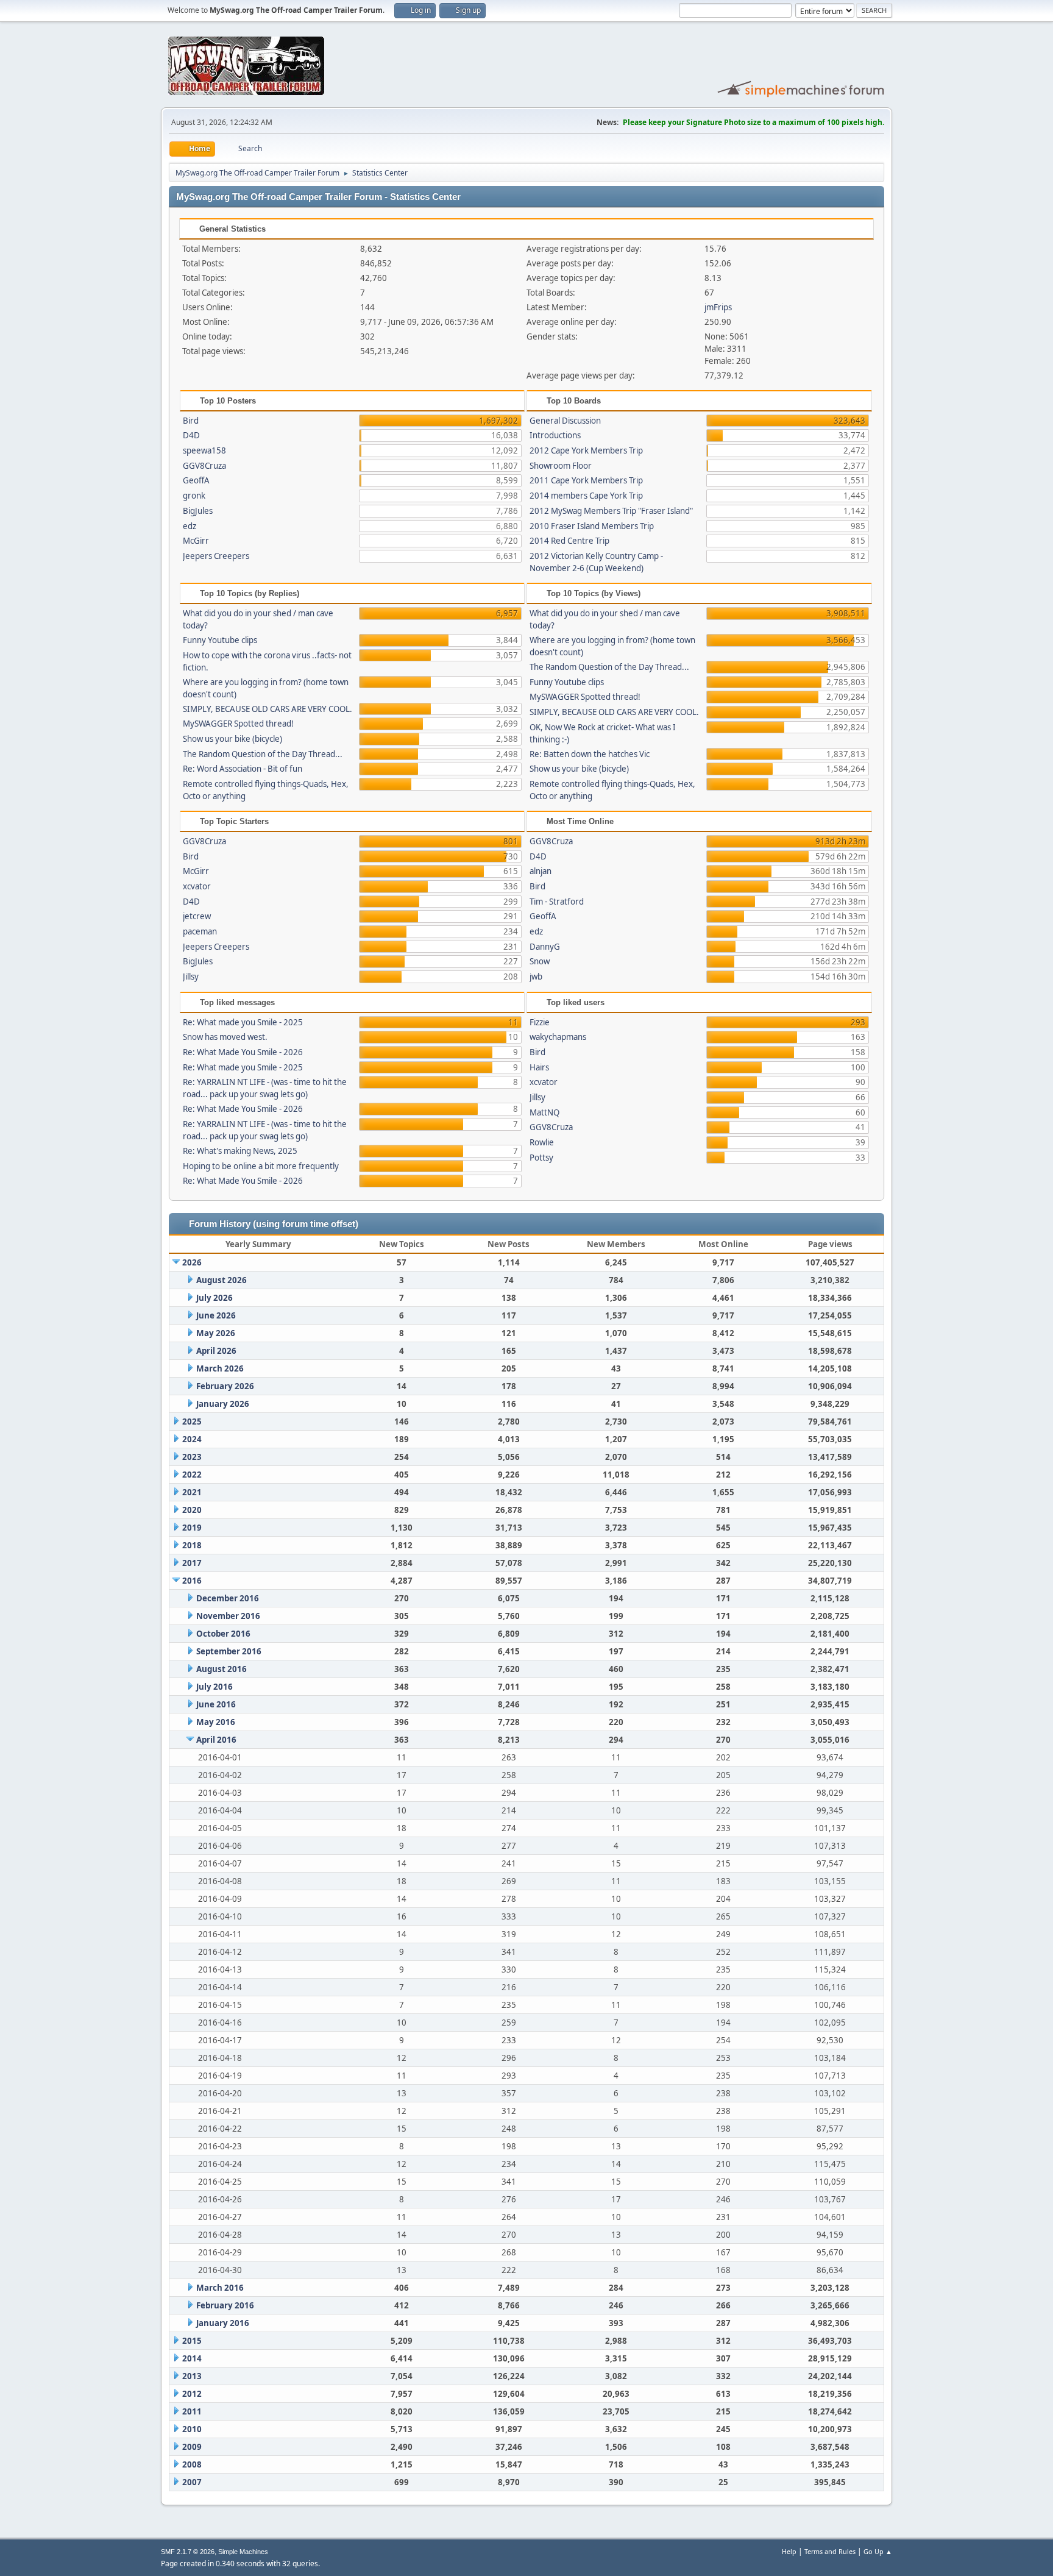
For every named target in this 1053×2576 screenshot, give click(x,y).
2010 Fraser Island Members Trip (592, 526)
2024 (192, 1439)
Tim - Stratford (557, 902)
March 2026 (220, 1368)
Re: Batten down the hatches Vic (590, 754)
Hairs (539, 1067)
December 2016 (228, 1598)
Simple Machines (243, 2552)
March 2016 (220, 2288)
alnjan (541, 871)
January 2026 (223, 1404)
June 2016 (216, 1704)
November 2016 (228, 1616)
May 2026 (216, 1333)
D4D (191, 435)
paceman (200, 931)
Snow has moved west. (225, 1037)
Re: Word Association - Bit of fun (243, 769)
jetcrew (197, 916)
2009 (192, 2447)
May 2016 (216, 1722)
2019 (192, 1528)
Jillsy (191, 977)
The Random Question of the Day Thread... (263, 754)
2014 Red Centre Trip (569, 541)
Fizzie (540, 1022)
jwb (536, 977)
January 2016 (223, 2323)
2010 (192, 2429)
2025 (192, 1421)
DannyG (545, 947)
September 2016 (229, 1651)
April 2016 (216, 1740)
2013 (192, 2376)
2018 (192, 1545)
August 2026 (222, 1280)
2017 (192, 1563)
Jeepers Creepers (216, 556)
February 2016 (225, 2305)
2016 (192, 1581)
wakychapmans (558, 1037)
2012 (192, 2394)
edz (190, 526)
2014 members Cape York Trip (586, 496)
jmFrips (718, 307)
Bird (191, 421)
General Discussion (565, 421)
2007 (192, 2482)
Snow (540, 961)
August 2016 (222, 1669)
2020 (192, 1510)
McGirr (196, 541)
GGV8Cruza (204, 466)
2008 (192, 2464)
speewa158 (204, 450)
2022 (192, 1475)
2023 (192, 1457)
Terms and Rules (830, 2551)
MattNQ (544, 1112)
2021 (192, 1492)
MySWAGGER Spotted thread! (238, 724)
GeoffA (196, 480)
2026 (192, 1262)
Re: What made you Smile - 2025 (243, 1022)
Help (789, 2551)
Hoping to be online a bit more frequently (261, 1166)
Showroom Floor (561, 466)
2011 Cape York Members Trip (586, 480)
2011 (192, 2411)
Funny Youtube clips (220, 640)
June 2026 (216, 1315)
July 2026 (214, 1298)
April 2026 (216, 1351)
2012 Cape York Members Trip (586, 450)
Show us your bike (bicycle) (232, 739)
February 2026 (225, 1386)
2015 (192, 2341)
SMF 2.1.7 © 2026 (188, 2552)
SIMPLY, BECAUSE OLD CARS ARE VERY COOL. (268, 709)
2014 (192, 2358)
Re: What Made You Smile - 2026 (243, 1052)
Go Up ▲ (878, 2551)
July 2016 (214, 1687)
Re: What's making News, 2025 (240, 1151)
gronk (194, 496)
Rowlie (542, 1142)
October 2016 (223, 1634)
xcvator (197, 886)
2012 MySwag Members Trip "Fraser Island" (611, 511)
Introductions (555, 435)
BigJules (198, 511)
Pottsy (541, 1158)
